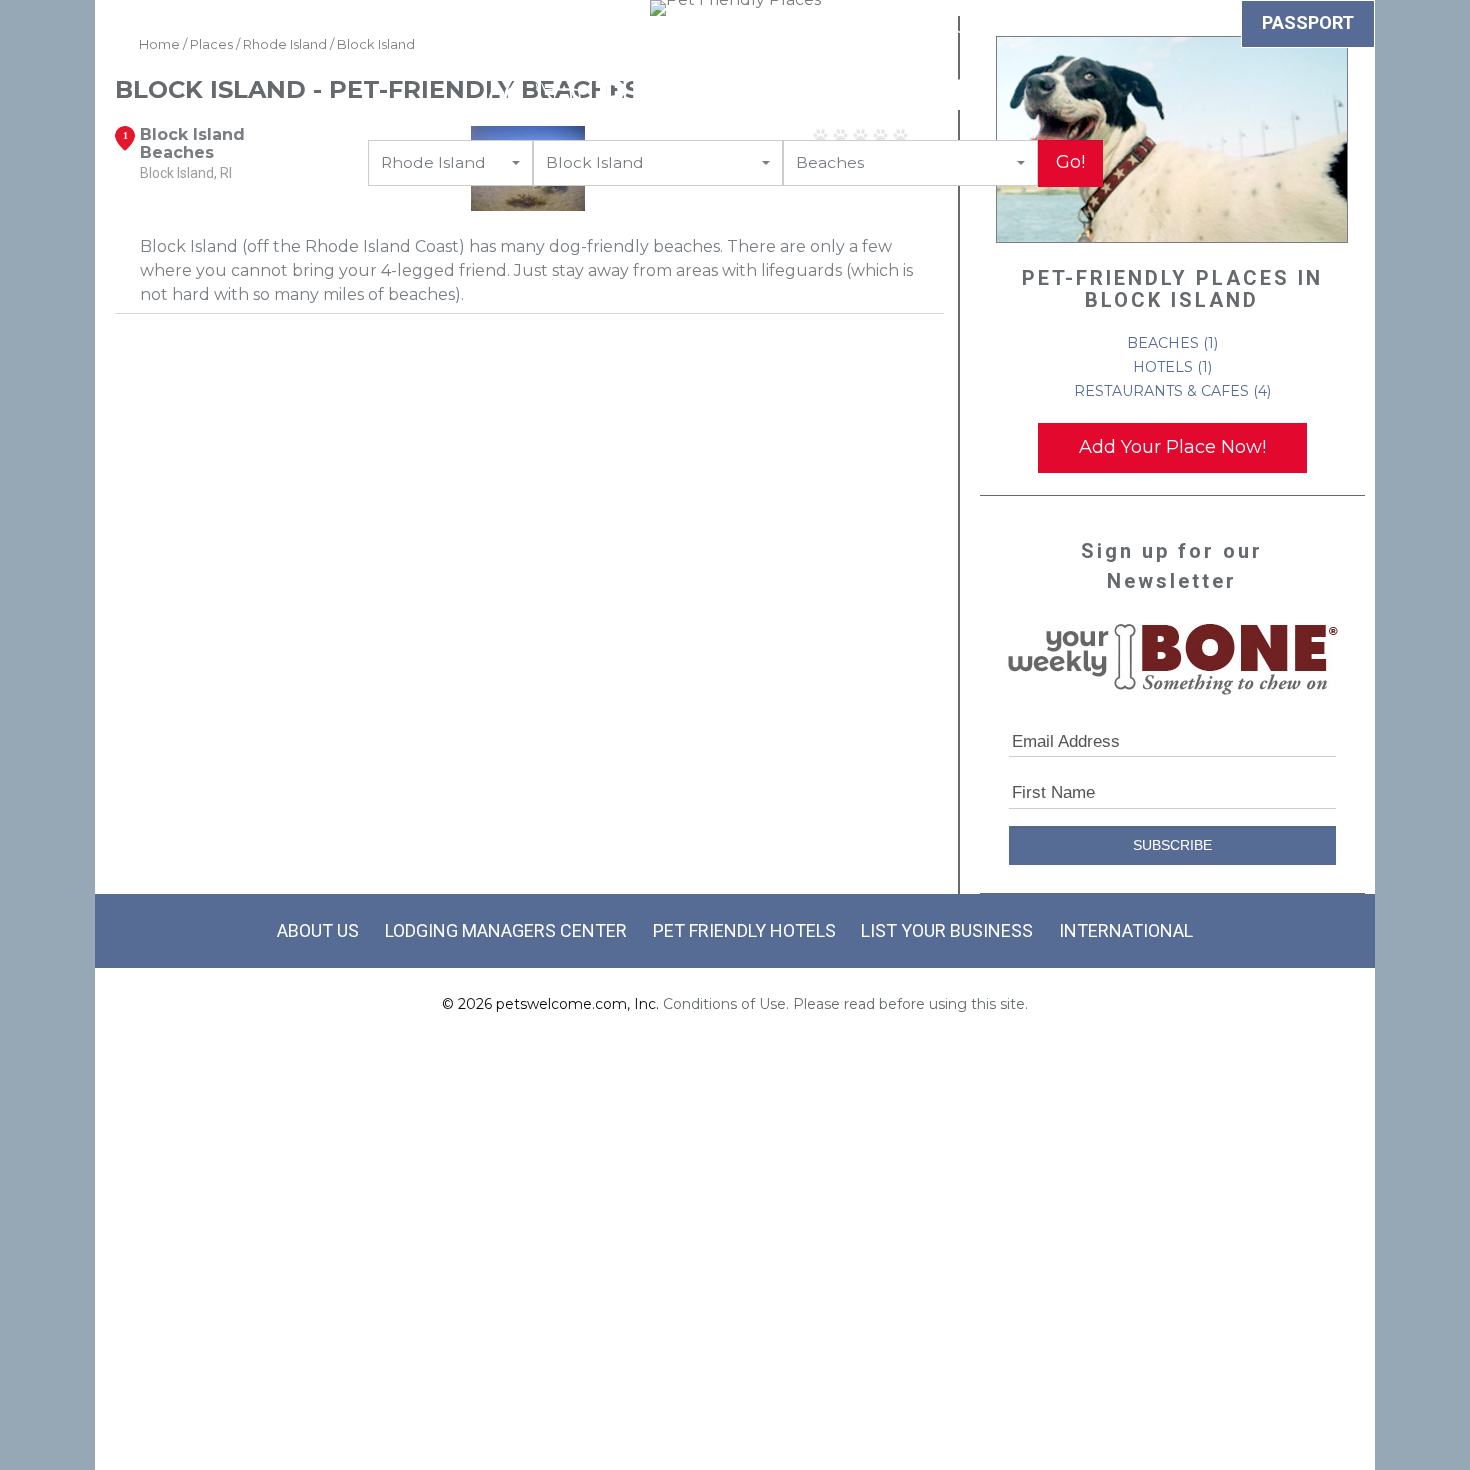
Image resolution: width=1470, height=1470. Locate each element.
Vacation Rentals (564, 26)
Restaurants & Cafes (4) (1172, 391)
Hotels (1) (1172, 367)
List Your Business (947, 930)
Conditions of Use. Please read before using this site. (845, 1004)
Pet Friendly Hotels (744, 930)
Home (159, 44)
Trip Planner (398, 26)
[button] (450, 163)
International (1126, 930)
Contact (1042, 26)
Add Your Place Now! (1172, 447)
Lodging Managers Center (506, 930)
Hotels (279, 26)
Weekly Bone (1166, 26)
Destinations (733, 26)
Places (852, 26)
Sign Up (943, 26)
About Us (318, 930)
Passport (1308, 22)
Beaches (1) (1172, 343)
